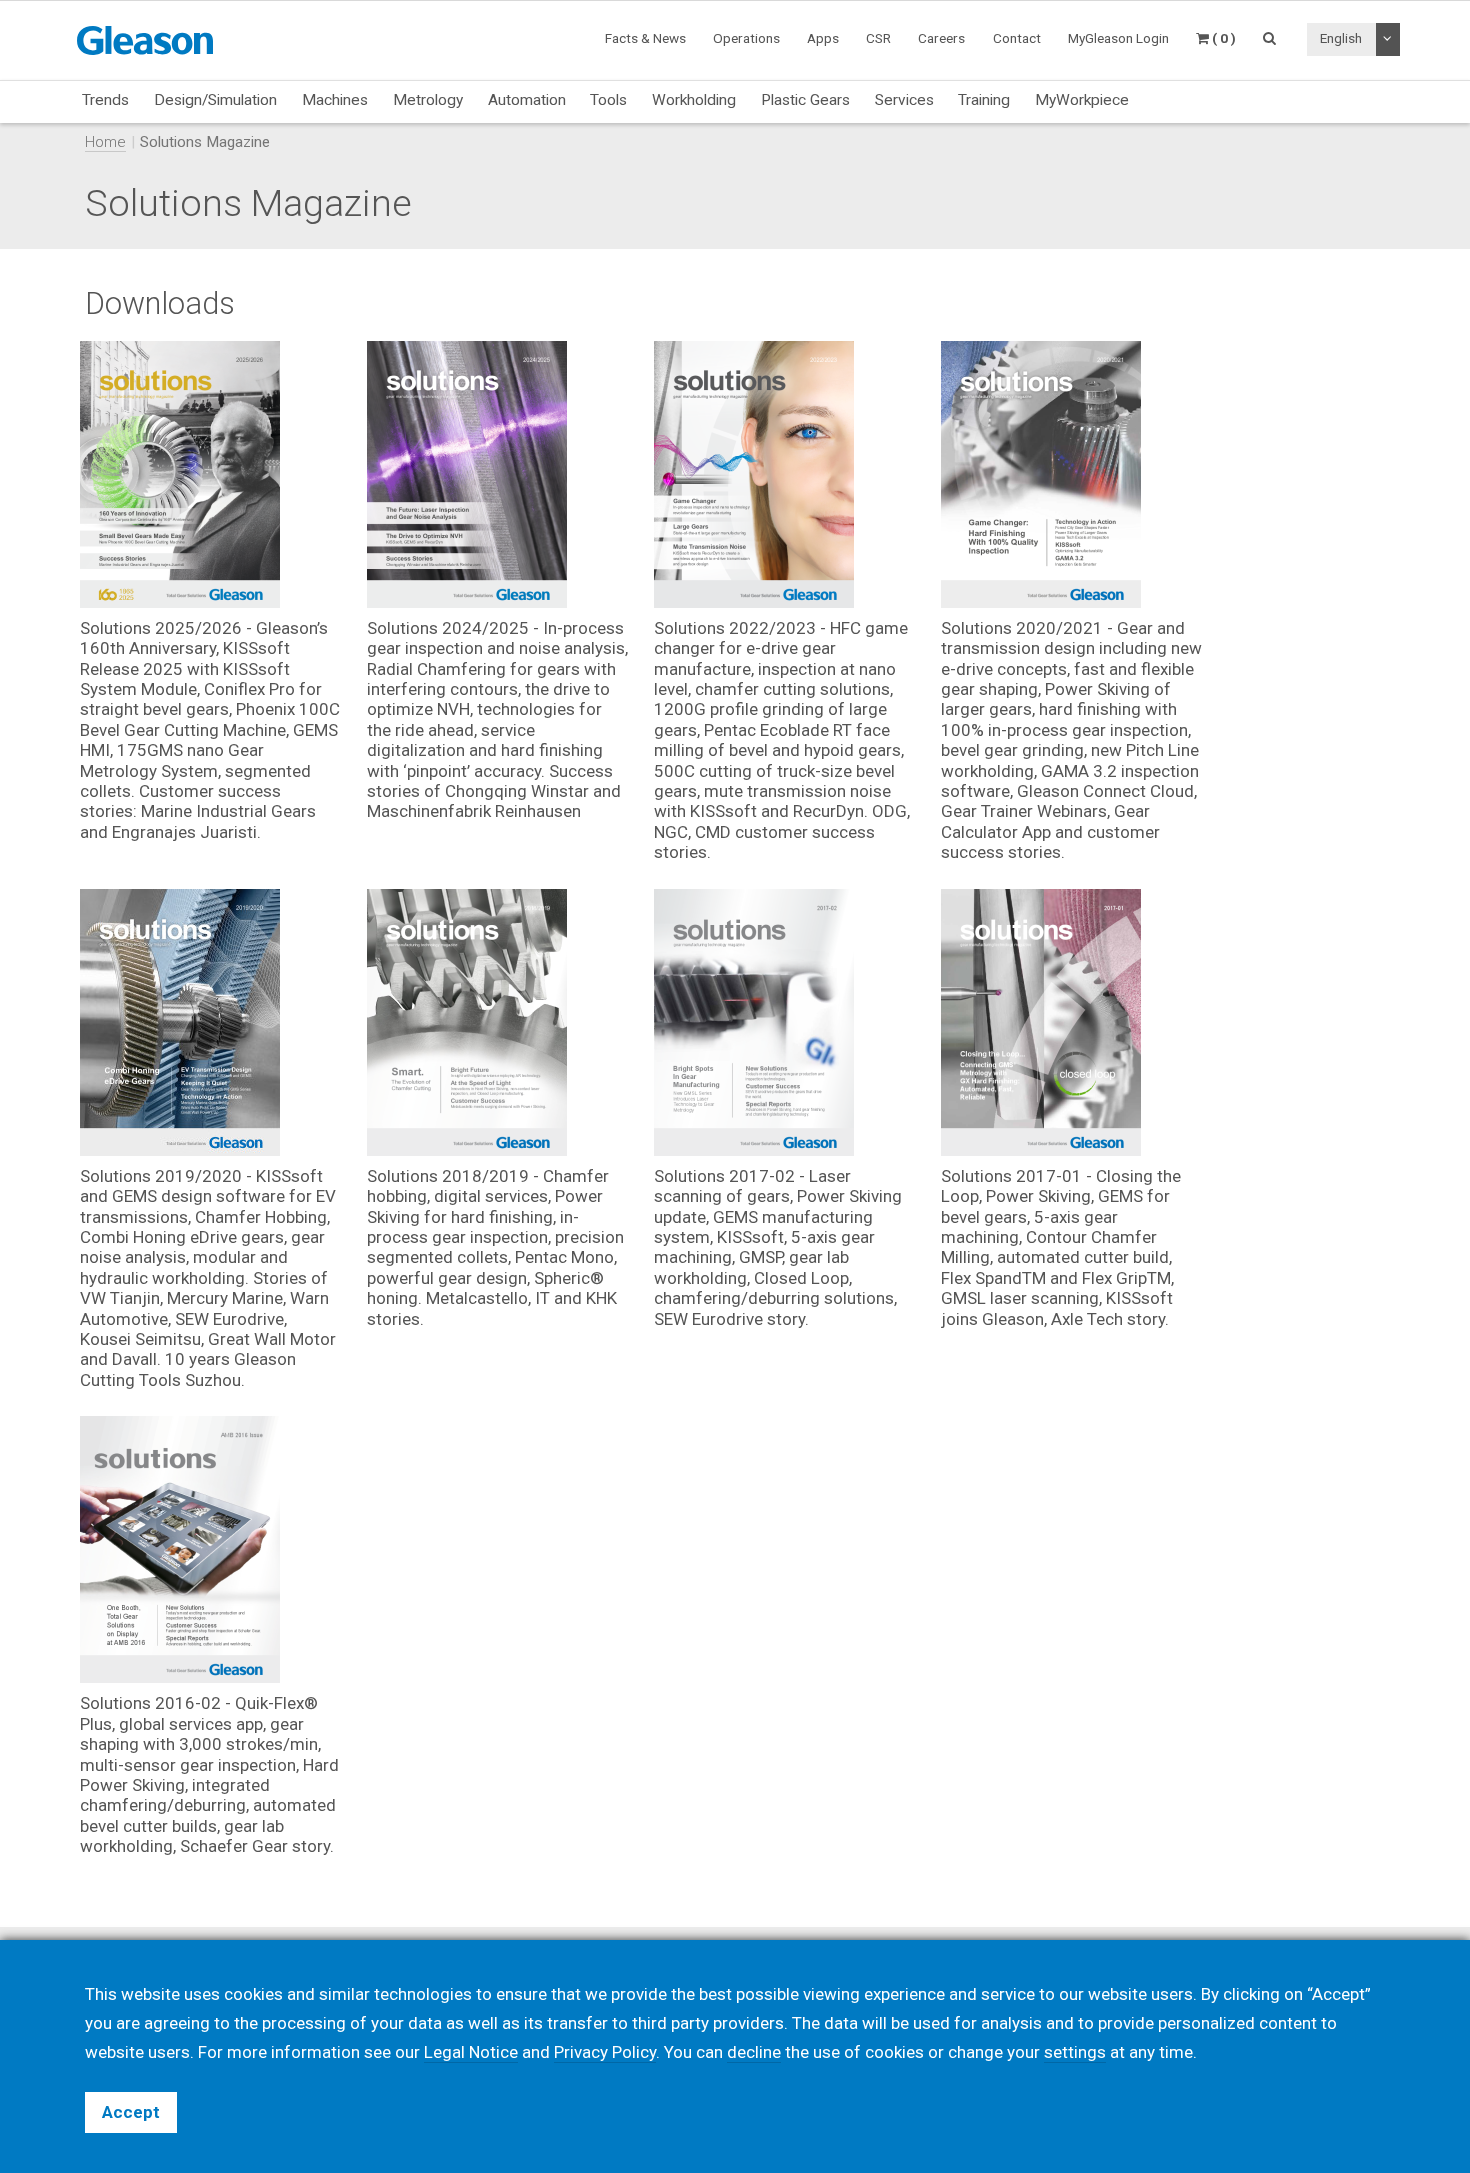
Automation (527, 100)
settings (1075, 2052)
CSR (878, 38)
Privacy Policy (605, 2052)
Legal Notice (471, 2052)
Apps (823, 38)
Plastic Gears (805, 100)
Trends (105, 100)
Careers (941, 38)
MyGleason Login (1118, 38)
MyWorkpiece (1082, 100)
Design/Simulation (215, 100)
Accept (131, 2112)
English (1341, 38)
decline (754, 2052)
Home (105, 142)
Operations (746, 38)
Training (984, 100)
